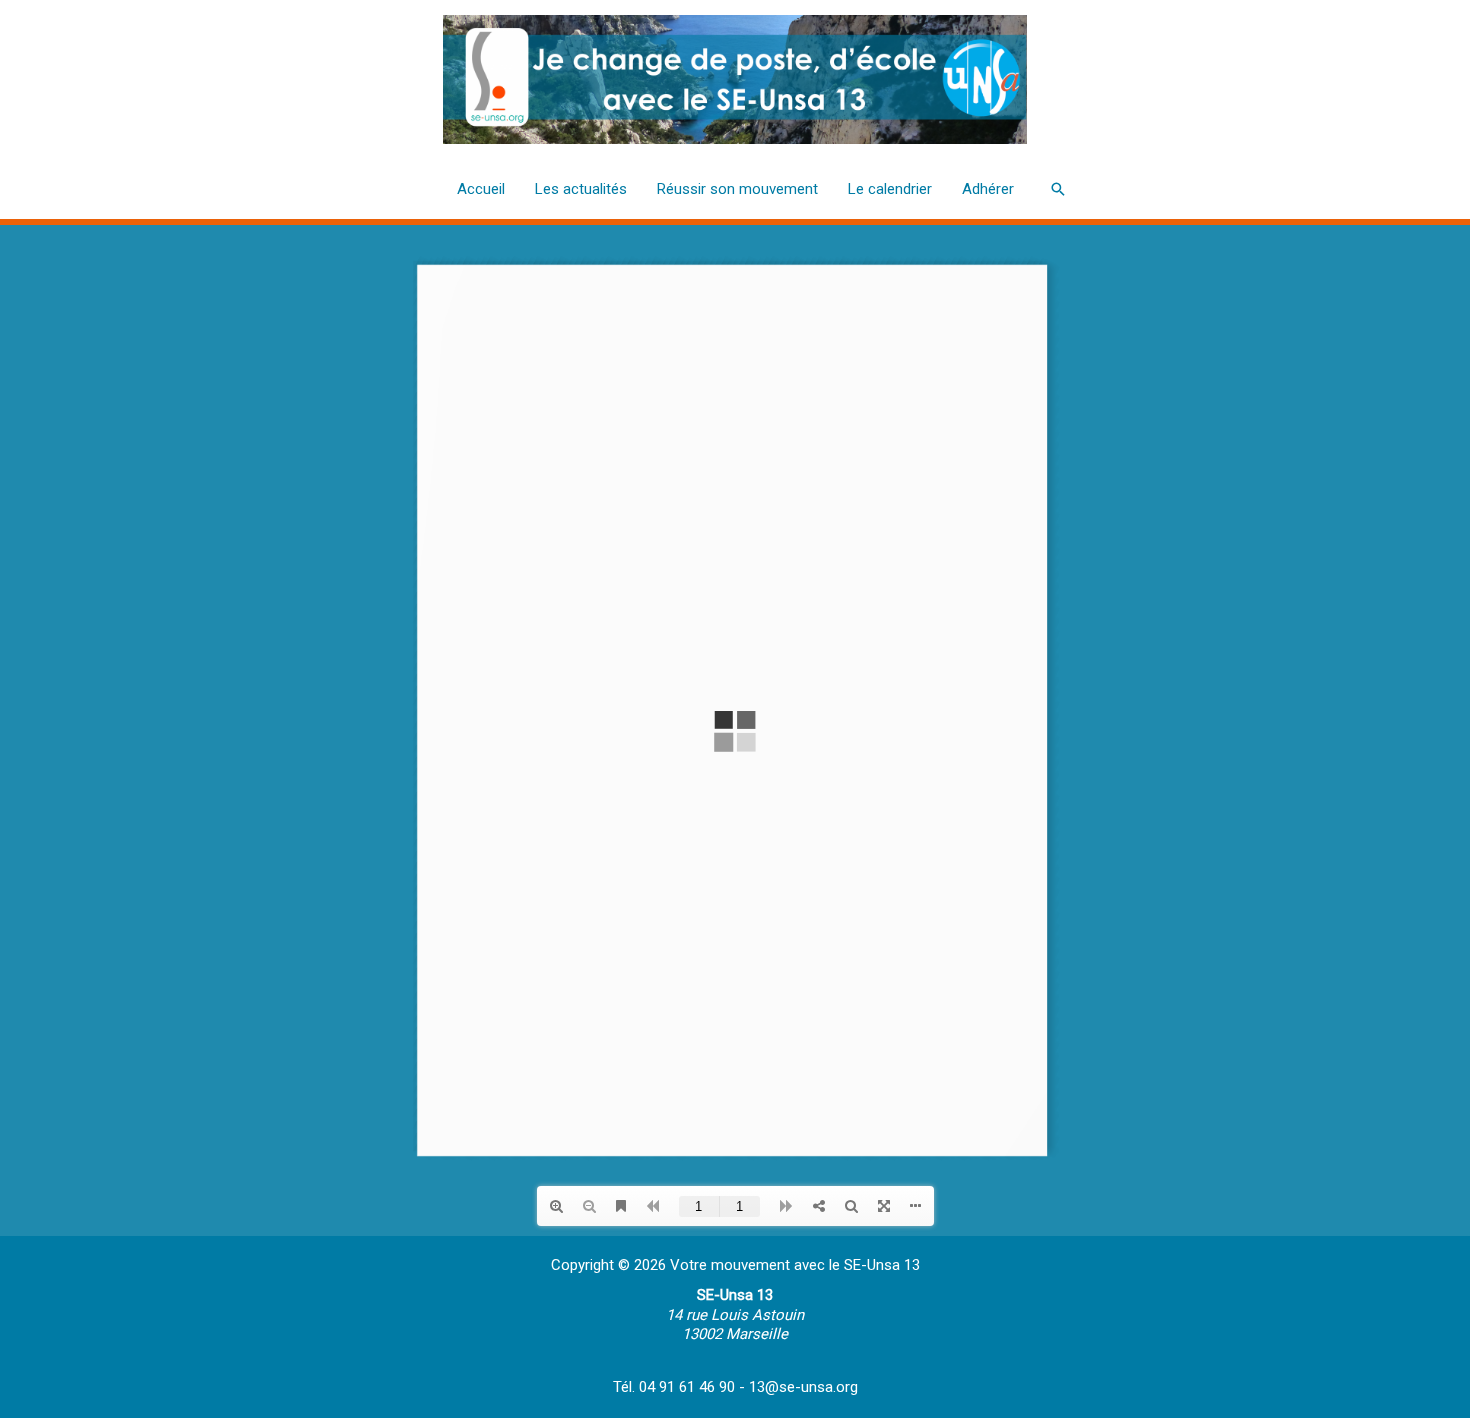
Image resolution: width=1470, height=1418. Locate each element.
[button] (1058, 189)
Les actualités (581, 189)
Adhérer (988, 189)
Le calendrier (890, 189)
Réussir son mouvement (737, 189)
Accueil (481, 189)
